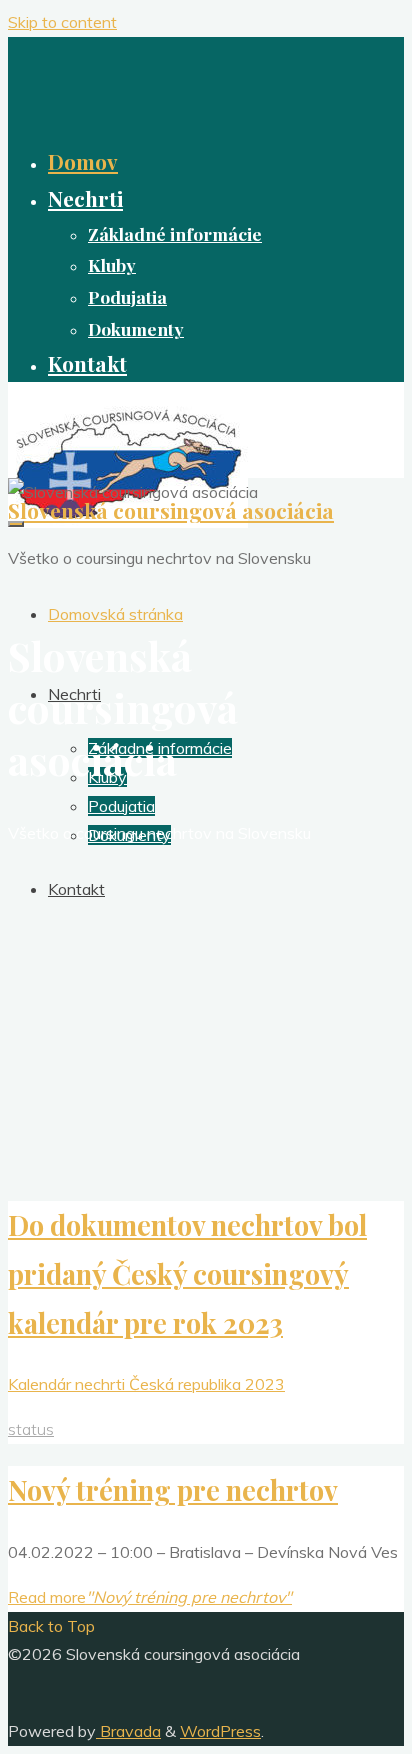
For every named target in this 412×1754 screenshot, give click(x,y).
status (31, 1429)
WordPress (220, 1731)
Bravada (128, 1731)
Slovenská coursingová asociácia (171, 510)
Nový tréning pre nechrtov (173, 1490)
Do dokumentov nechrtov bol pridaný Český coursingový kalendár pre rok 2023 (187, 1274)
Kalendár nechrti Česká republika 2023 (146, 1384)
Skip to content (62, 22)
